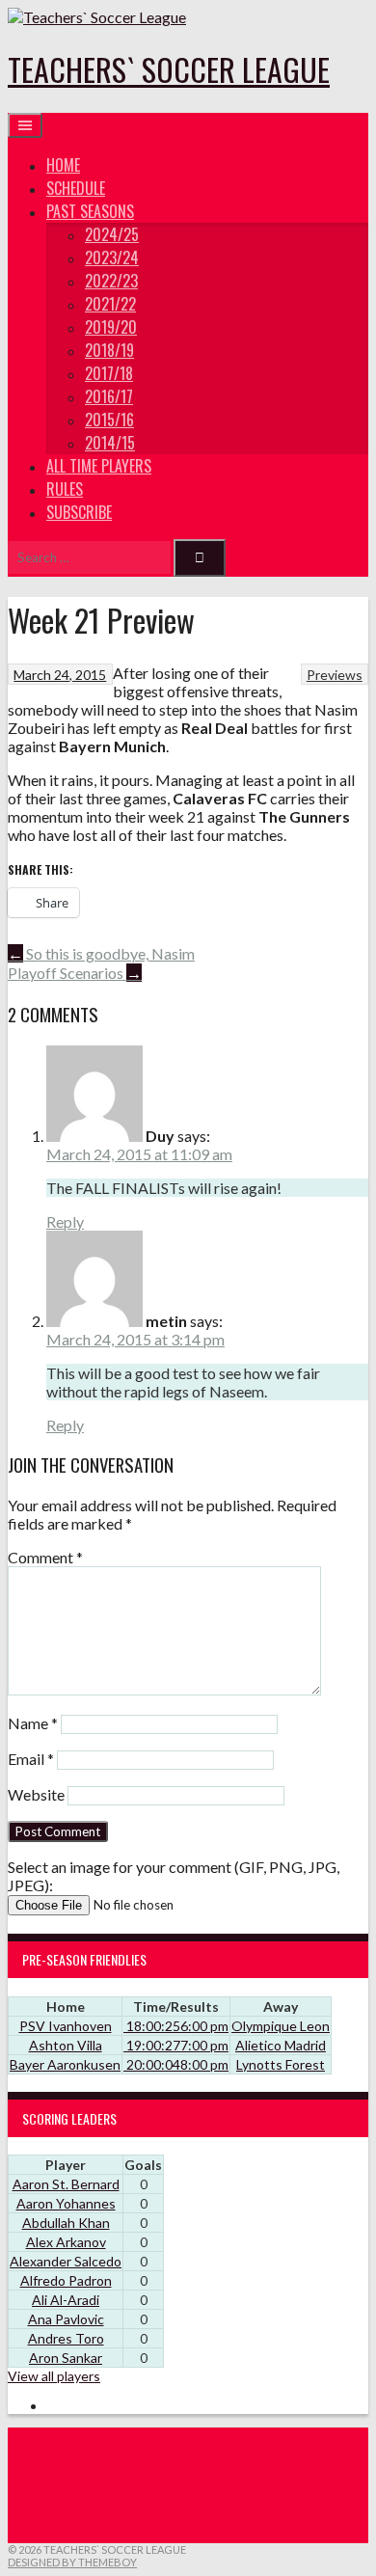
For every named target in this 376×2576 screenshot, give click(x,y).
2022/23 (111, 281)
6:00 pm (176, 2026)
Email (31, 1759)
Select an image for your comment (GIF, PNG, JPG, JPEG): (174, 1876)
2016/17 (109, 396)
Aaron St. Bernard (66, 2184)
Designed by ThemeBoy (72, 2562)
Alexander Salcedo (66, 2261)
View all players (54, 2376)
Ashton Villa (66, 2045)
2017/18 (109, 373)
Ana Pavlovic (66, 2319)
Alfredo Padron (66, 2280)
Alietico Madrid (281, 2045)
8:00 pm (176, 2064)
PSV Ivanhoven (66, 2026)
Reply (65, 1221)
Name (33, 1723)
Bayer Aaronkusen (65, 2064)
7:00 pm (176, 2045)
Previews (335, 675)
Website (36, 1794)
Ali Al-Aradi (66, 2300)
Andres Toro (66, 2338)
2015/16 (109, 420)
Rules (65, 489)
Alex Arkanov (66, 2242)
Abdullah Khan (66, 2223)
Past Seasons (90, 211)
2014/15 (110, 443)
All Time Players (99, 466)
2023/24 (112, 258)
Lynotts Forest (281, 2064)
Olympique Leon (281, 2026)
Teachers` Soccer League (169, 69)
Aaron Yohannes (66, 2203)
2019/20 (111, 327)
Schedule (76, 188)
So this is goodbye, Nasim (101, 953)
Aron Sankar (66, 2358)
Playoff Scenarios (75, 973)
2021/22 (110, 304)
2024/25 (112, 234)
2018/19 (109, 350)
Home (63, 165)
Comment (45, 1557)
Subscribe (79, 512)
